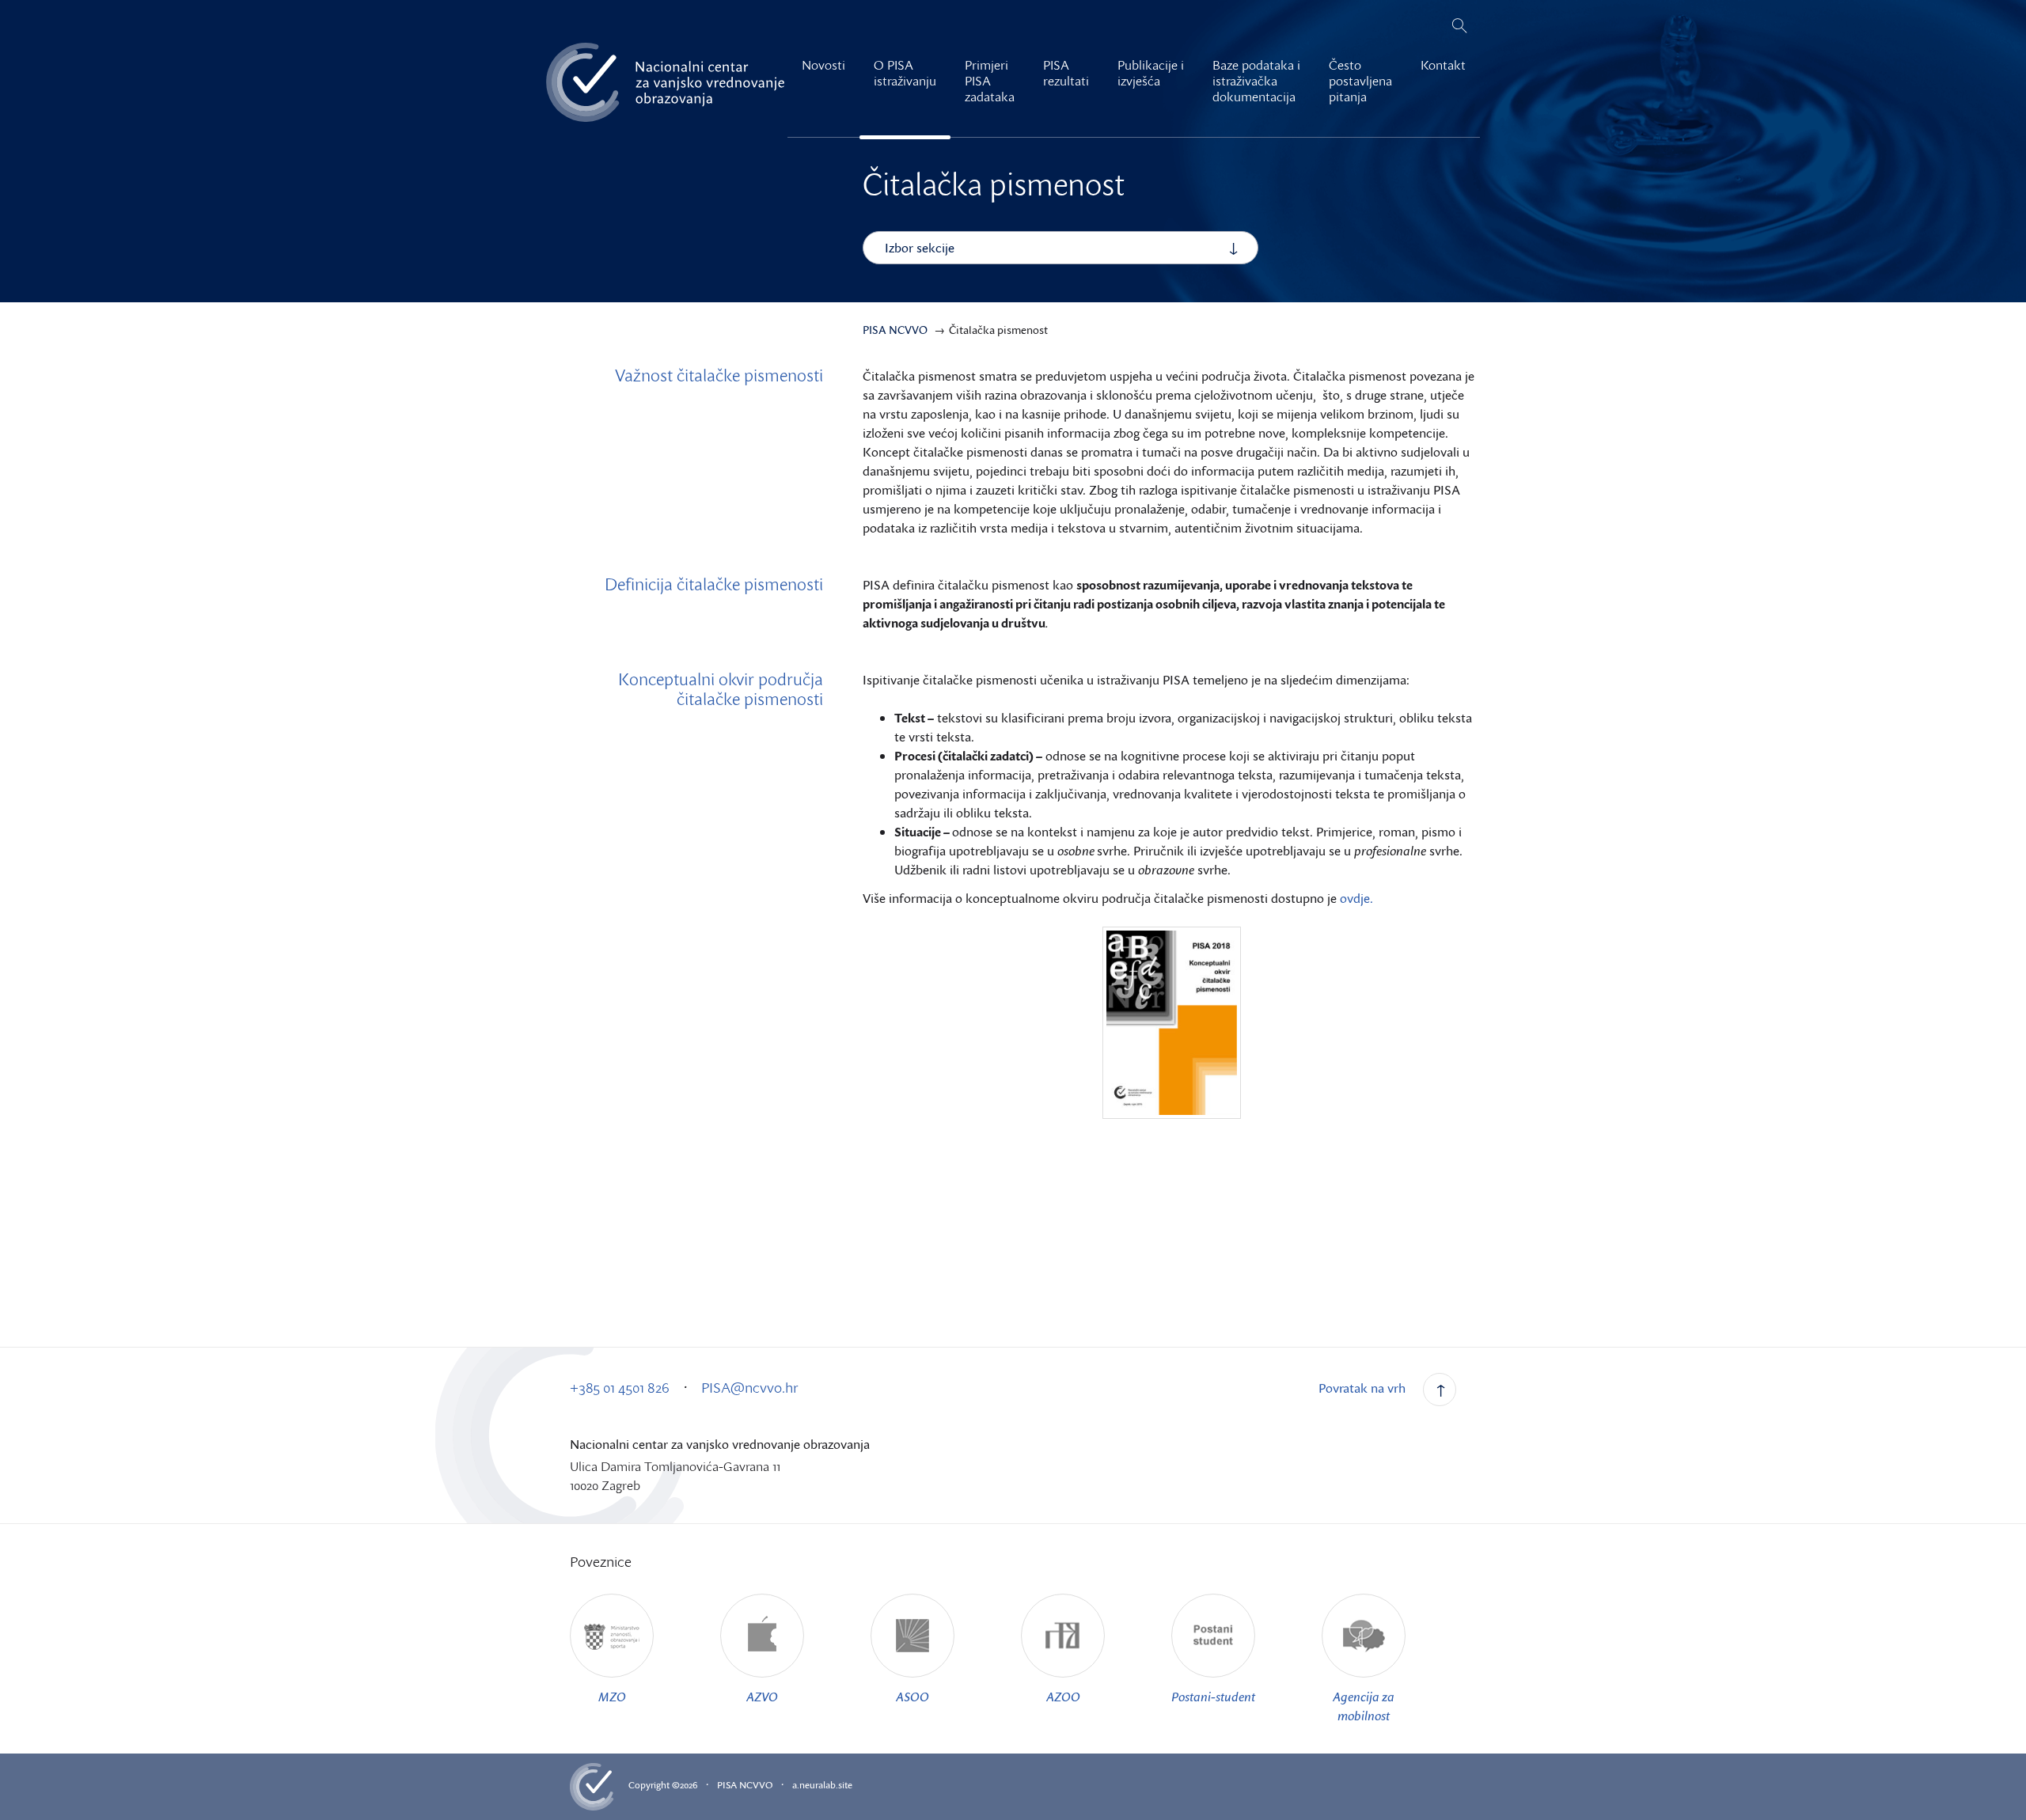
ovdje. (1358, 898)
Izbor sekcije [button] (920, 248)
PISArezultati (1066, 73)
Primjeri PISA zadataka (990, 81)
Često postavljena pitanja (1360, 81)
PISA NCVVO (745, 1785)
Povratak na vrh (1362, 1388)
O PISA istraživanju (905, 73)
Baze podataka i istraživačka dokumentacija (1256, 81)
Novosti (823, 65)
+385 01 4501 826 (620, 1387)
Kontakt (1443, 65)
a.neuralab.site (822, 1785)
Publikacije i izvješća (1151, 73)
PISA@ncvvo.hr (750, 1387)
